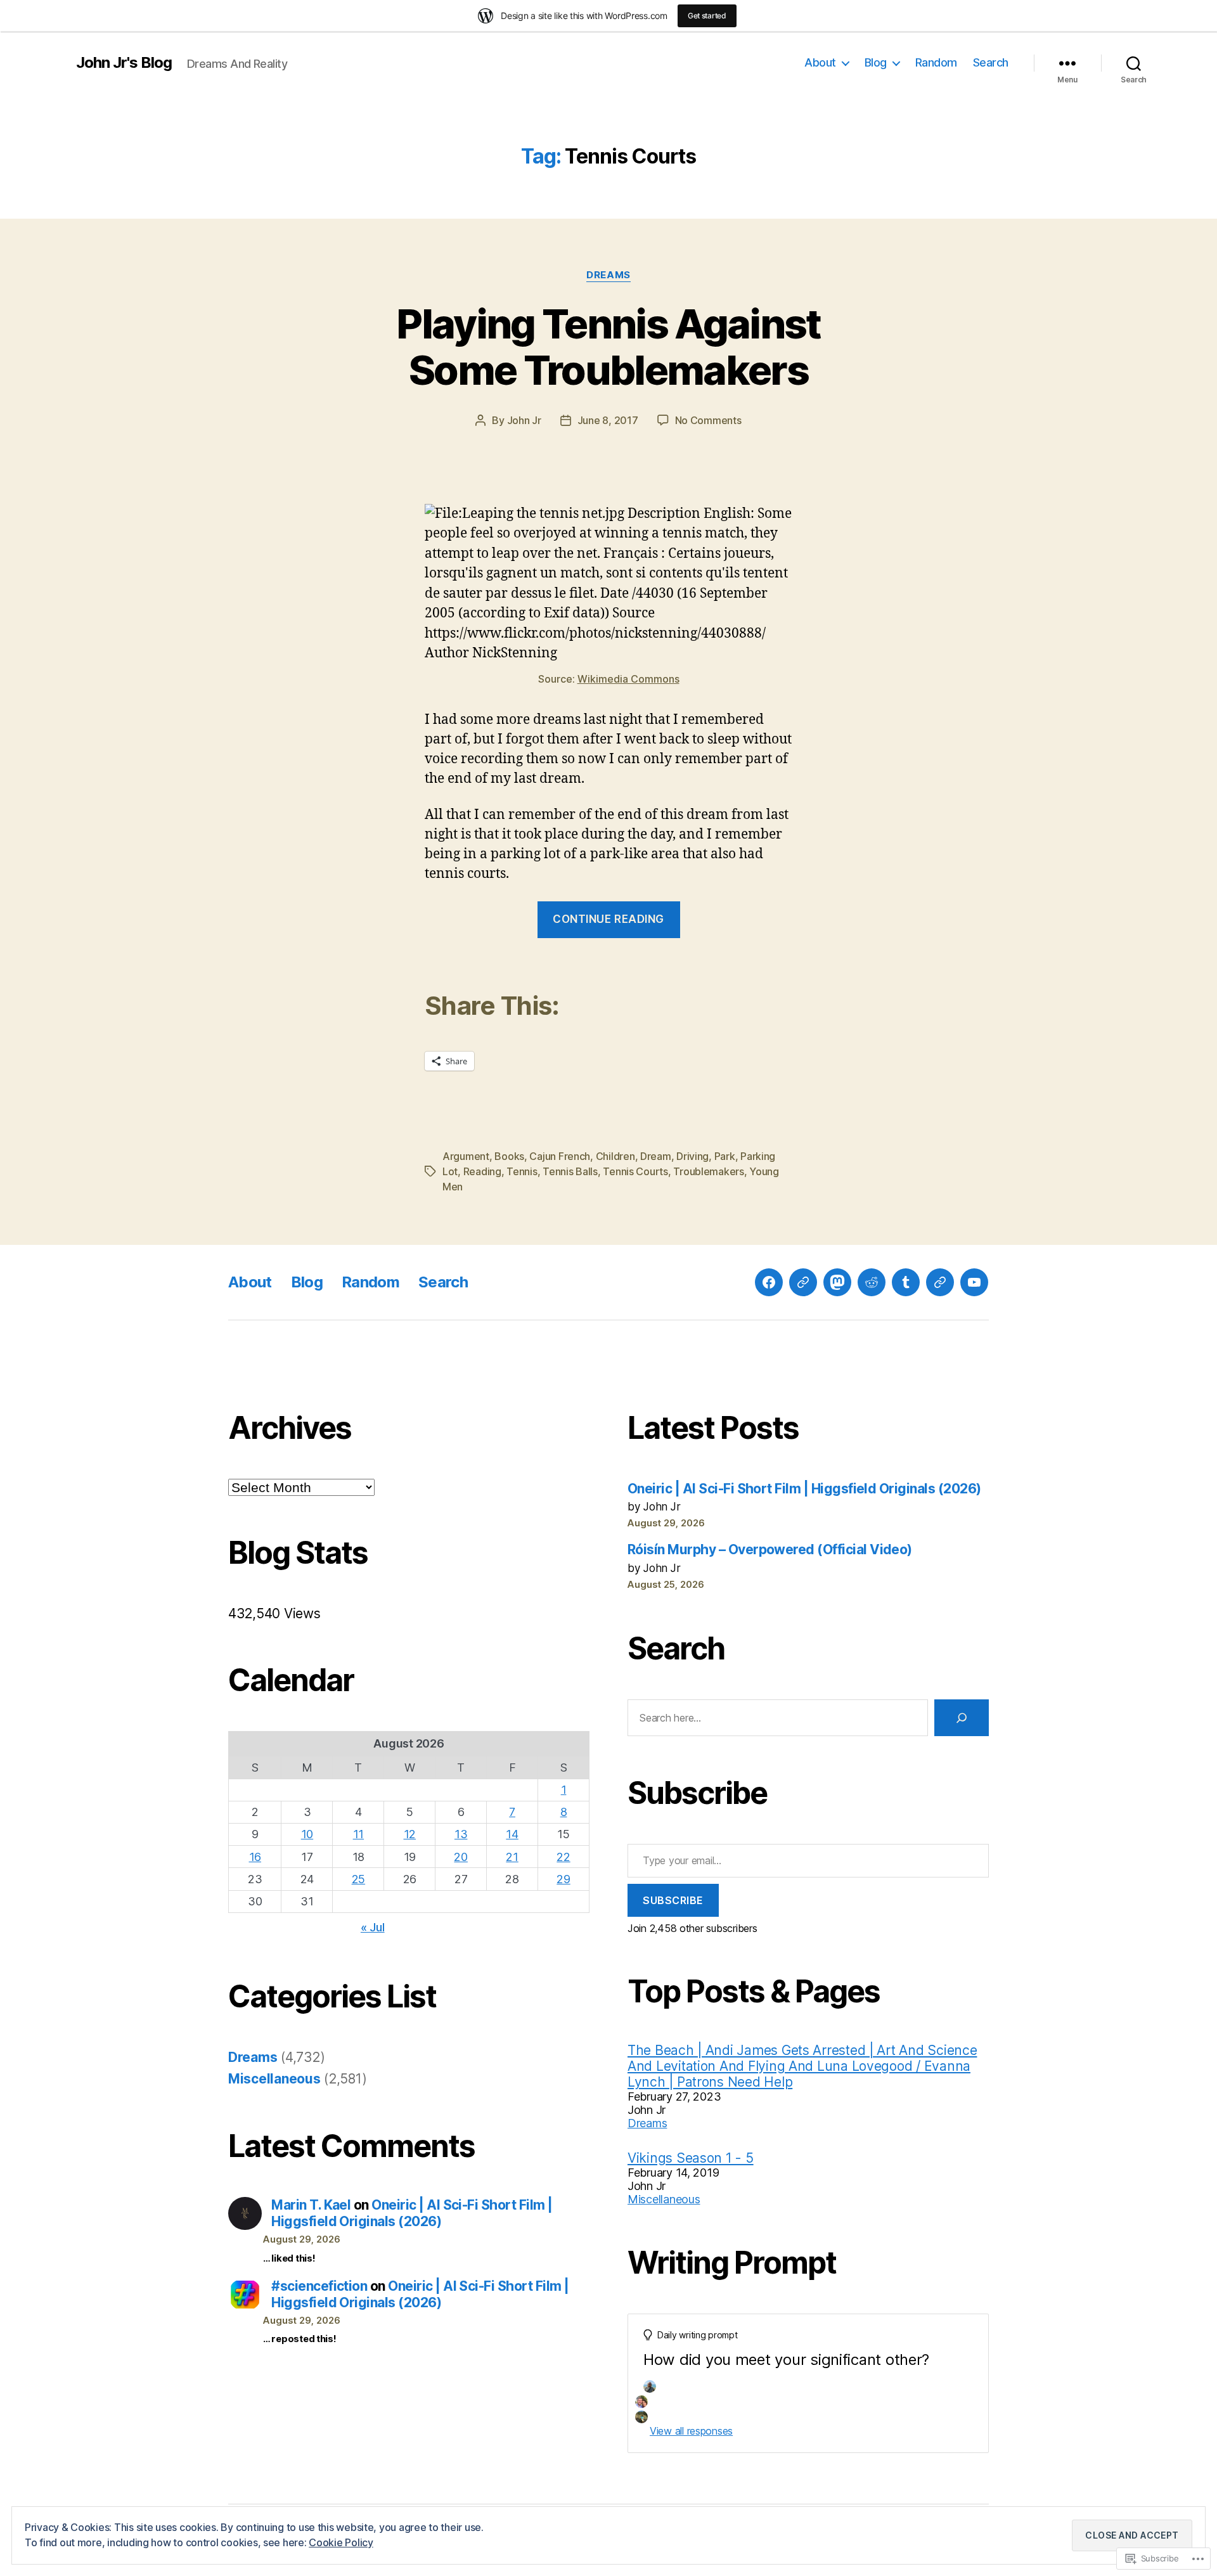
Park (725, 1156)
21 (512, 1857)
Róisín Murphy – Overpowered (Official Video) (770, 1549)
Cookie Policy (341, 2542)
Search (991, 62)
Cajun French (560, 1156)
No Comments (708, 420)
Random (936, 62)
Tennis (522, 1171)
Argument (466, 1156)
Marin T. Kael (311, 2205)
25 (358, 1879)
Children (615, 1156)
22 (563, 1857)
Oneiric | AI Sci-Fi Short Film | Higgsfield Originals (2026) (412, 2213)
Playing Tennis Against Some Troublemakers (608, 347)
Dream (656, 1156)
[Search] (962, 1718)
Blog (876, 62)
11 (358, 1834)
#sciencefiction (319, 2286)
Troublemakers (709, 1171)
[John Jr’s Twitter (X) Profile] (940, 1282)
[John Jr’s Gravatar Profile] (803, 1282)
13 (461, 1834)
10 (307, 1834)
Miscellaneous (274, 2079)
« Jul (373, 1927)
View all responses (691, 2431)
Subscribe (673, 1900)
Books (509, 1156)
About (820, 62)
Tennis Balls (570, 1171)
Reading (482, 1171)
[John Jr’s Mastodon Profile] (837, 1282)
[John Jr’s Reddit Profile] (872, 1282)
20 (460, 1857)
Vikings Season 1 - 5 (691, 2158)
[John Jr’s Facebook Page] (769, 1282)
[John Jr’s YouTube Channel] (974, 1282)
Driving (692, 1156)
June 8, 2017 (608, 420)
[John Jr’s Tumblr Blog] (906, 1282)
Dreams (608, 275)
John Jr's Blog (124, 63)
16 (255, 1857)
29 (563, 1879)
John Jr (524, 420)
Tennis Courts (635, 1171)
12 (410, 1834)
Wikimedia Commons (628, 679)
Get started (707, 16)
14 (512, 1834)
